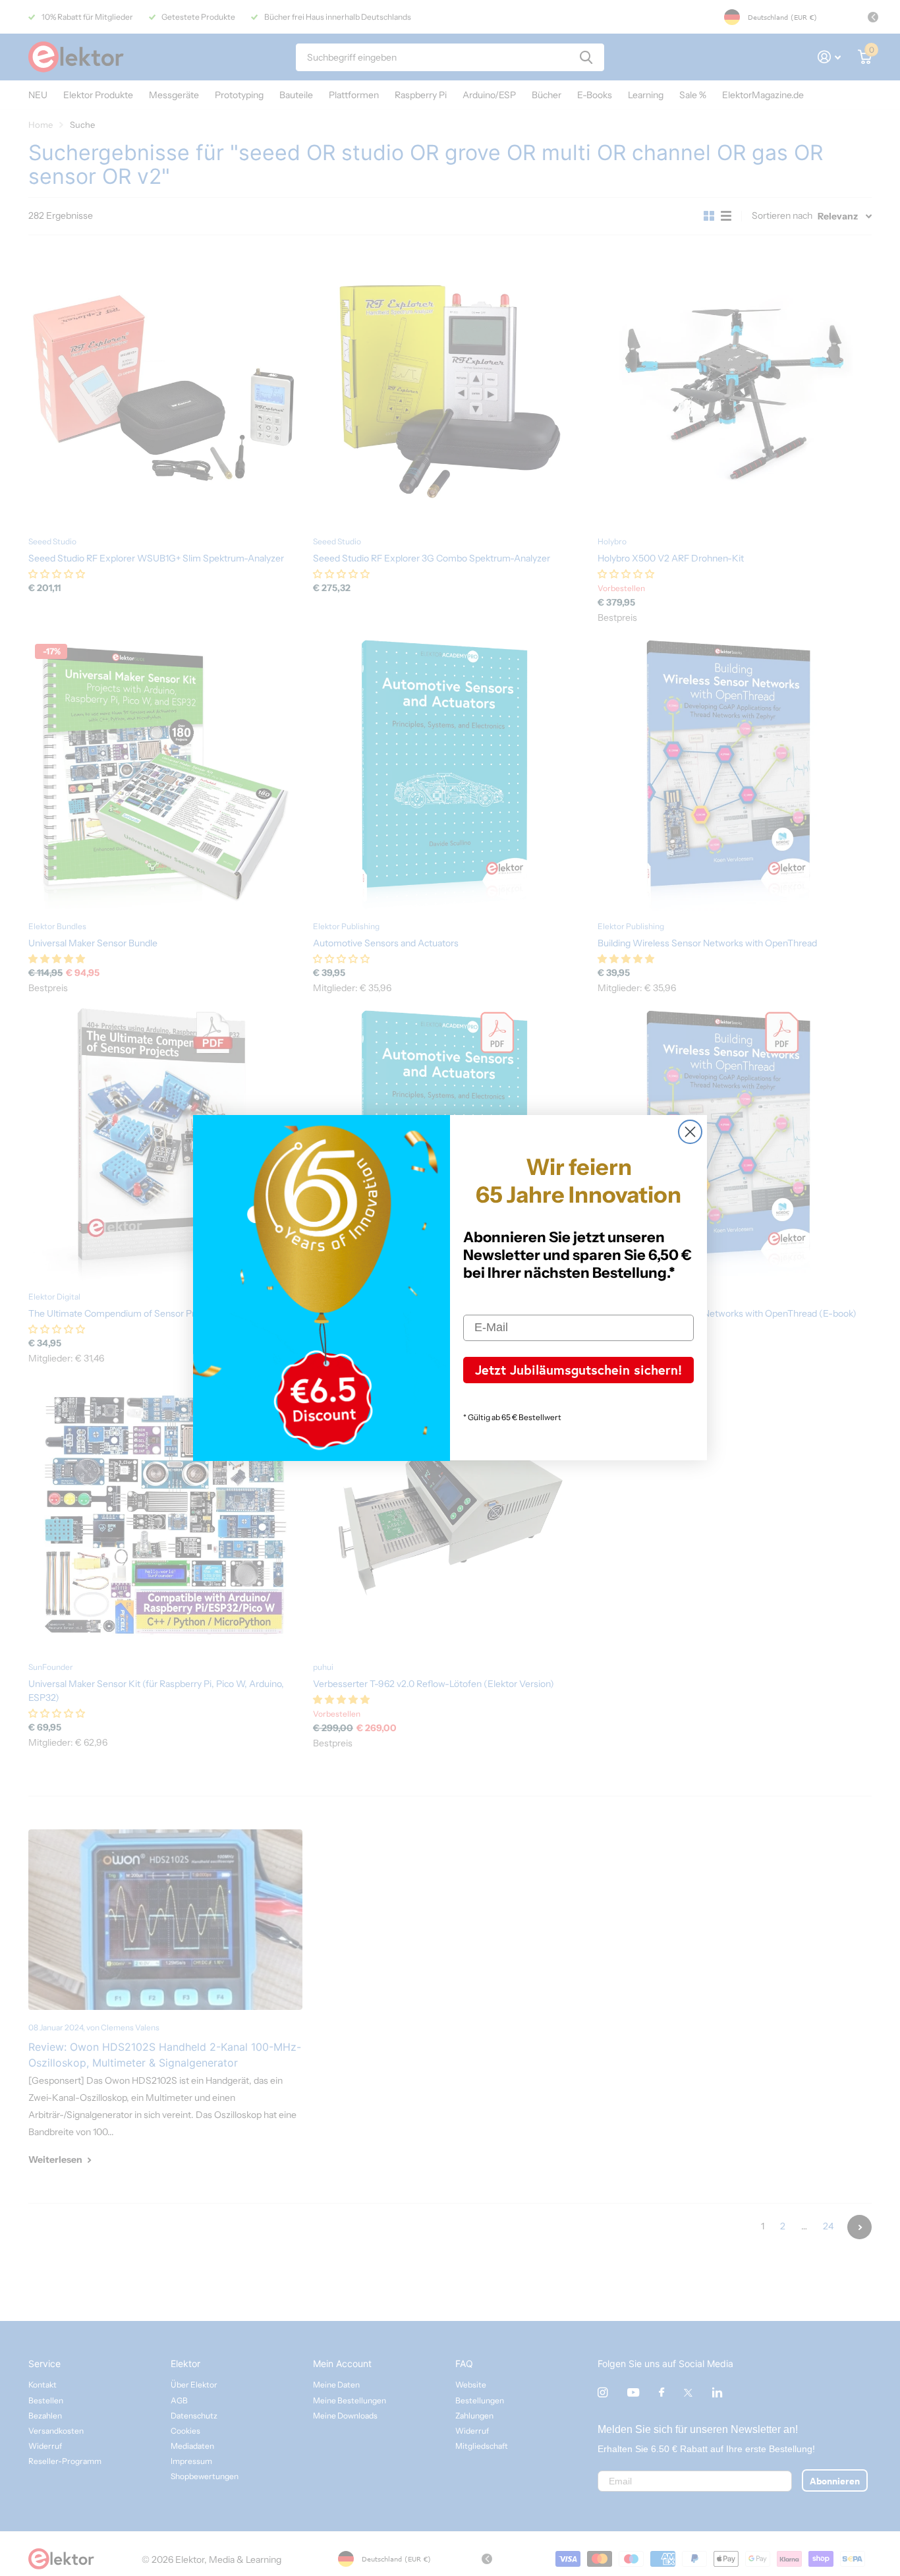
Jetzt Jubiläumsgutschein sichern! (578, 1370)
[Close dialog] (690, 1132)
